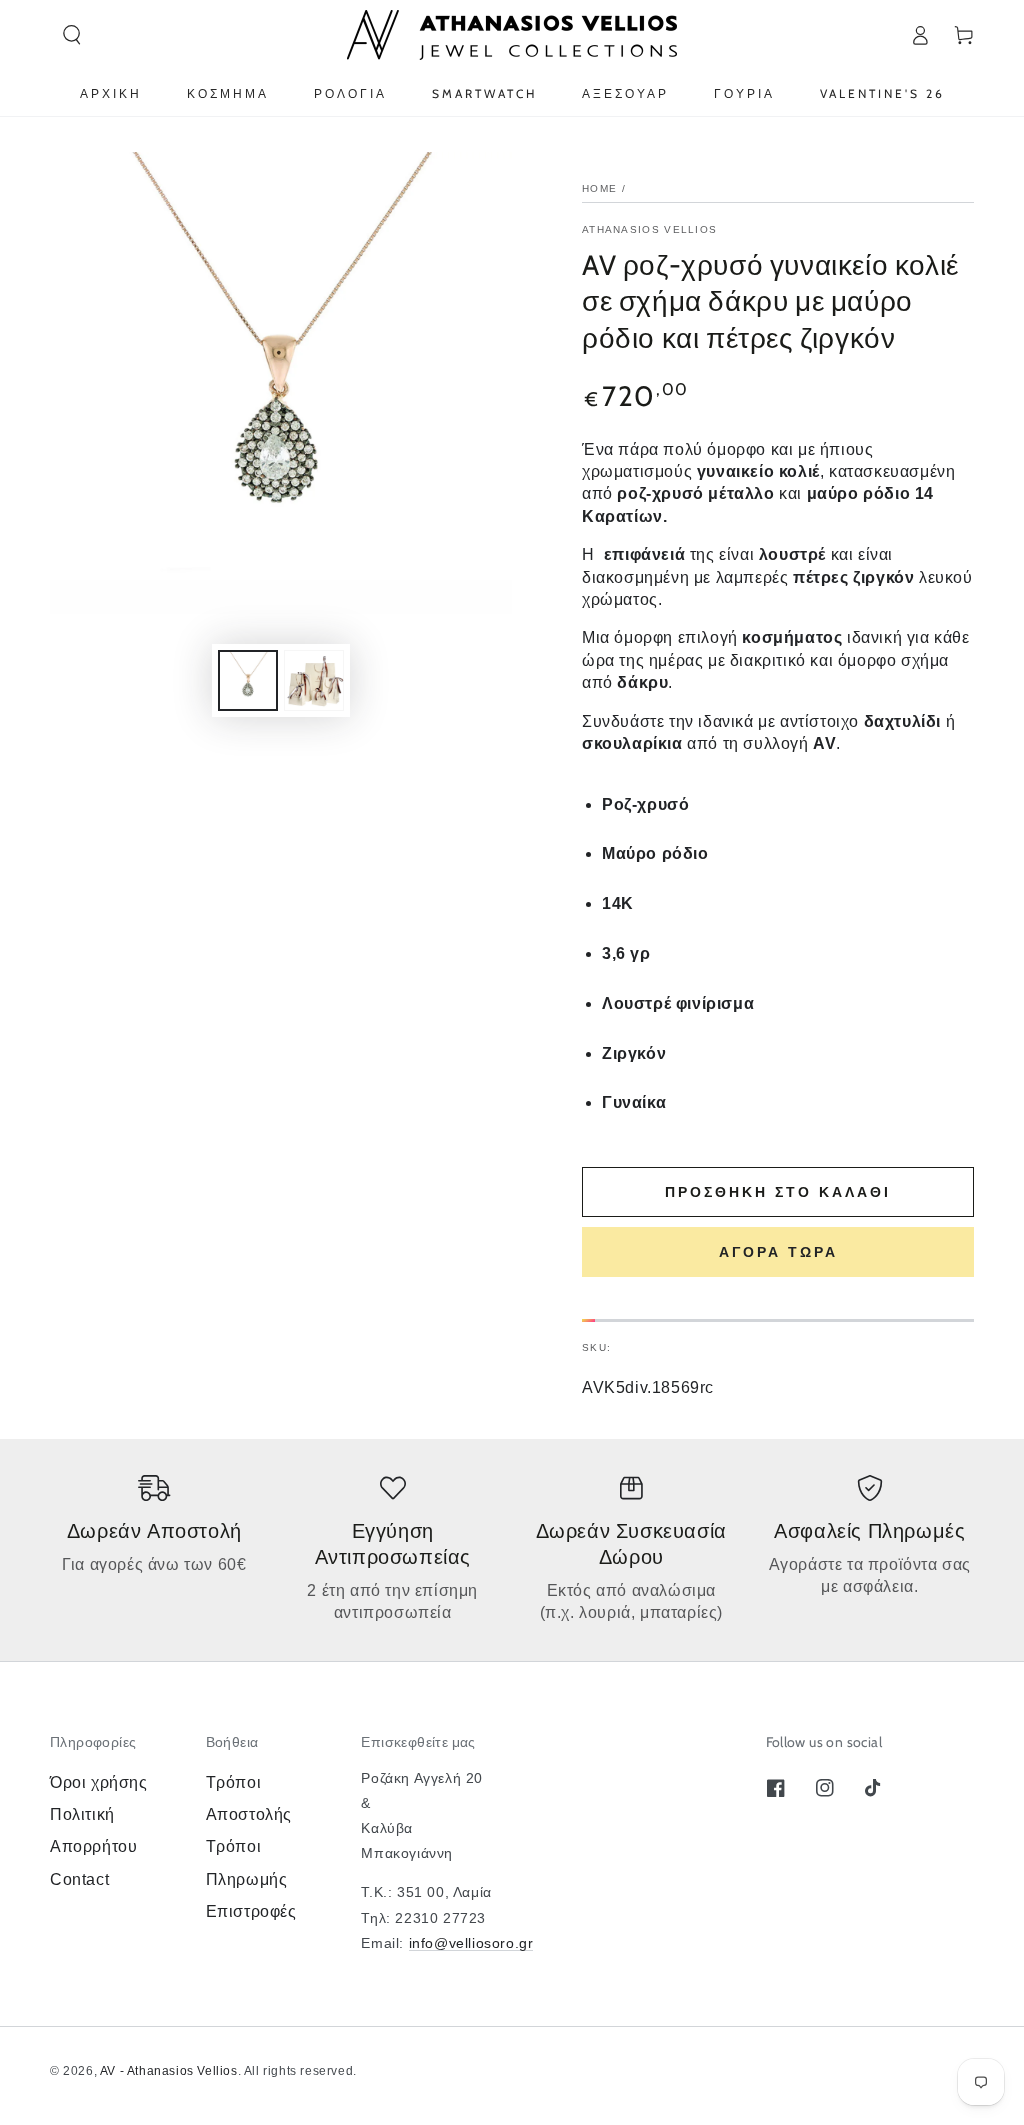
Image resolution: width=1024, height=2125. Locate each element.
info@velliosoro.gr (471, 1943)
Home (599, 188)
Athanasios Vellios (649, 229)
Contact (79, 1879)
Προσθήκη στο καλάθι (778, 1192)
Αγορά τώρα (778, 1252)
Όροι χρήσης (99, 1782)
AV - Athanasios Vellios (169, 2071)
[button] (72, 35)
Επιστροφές (251, 1911)
